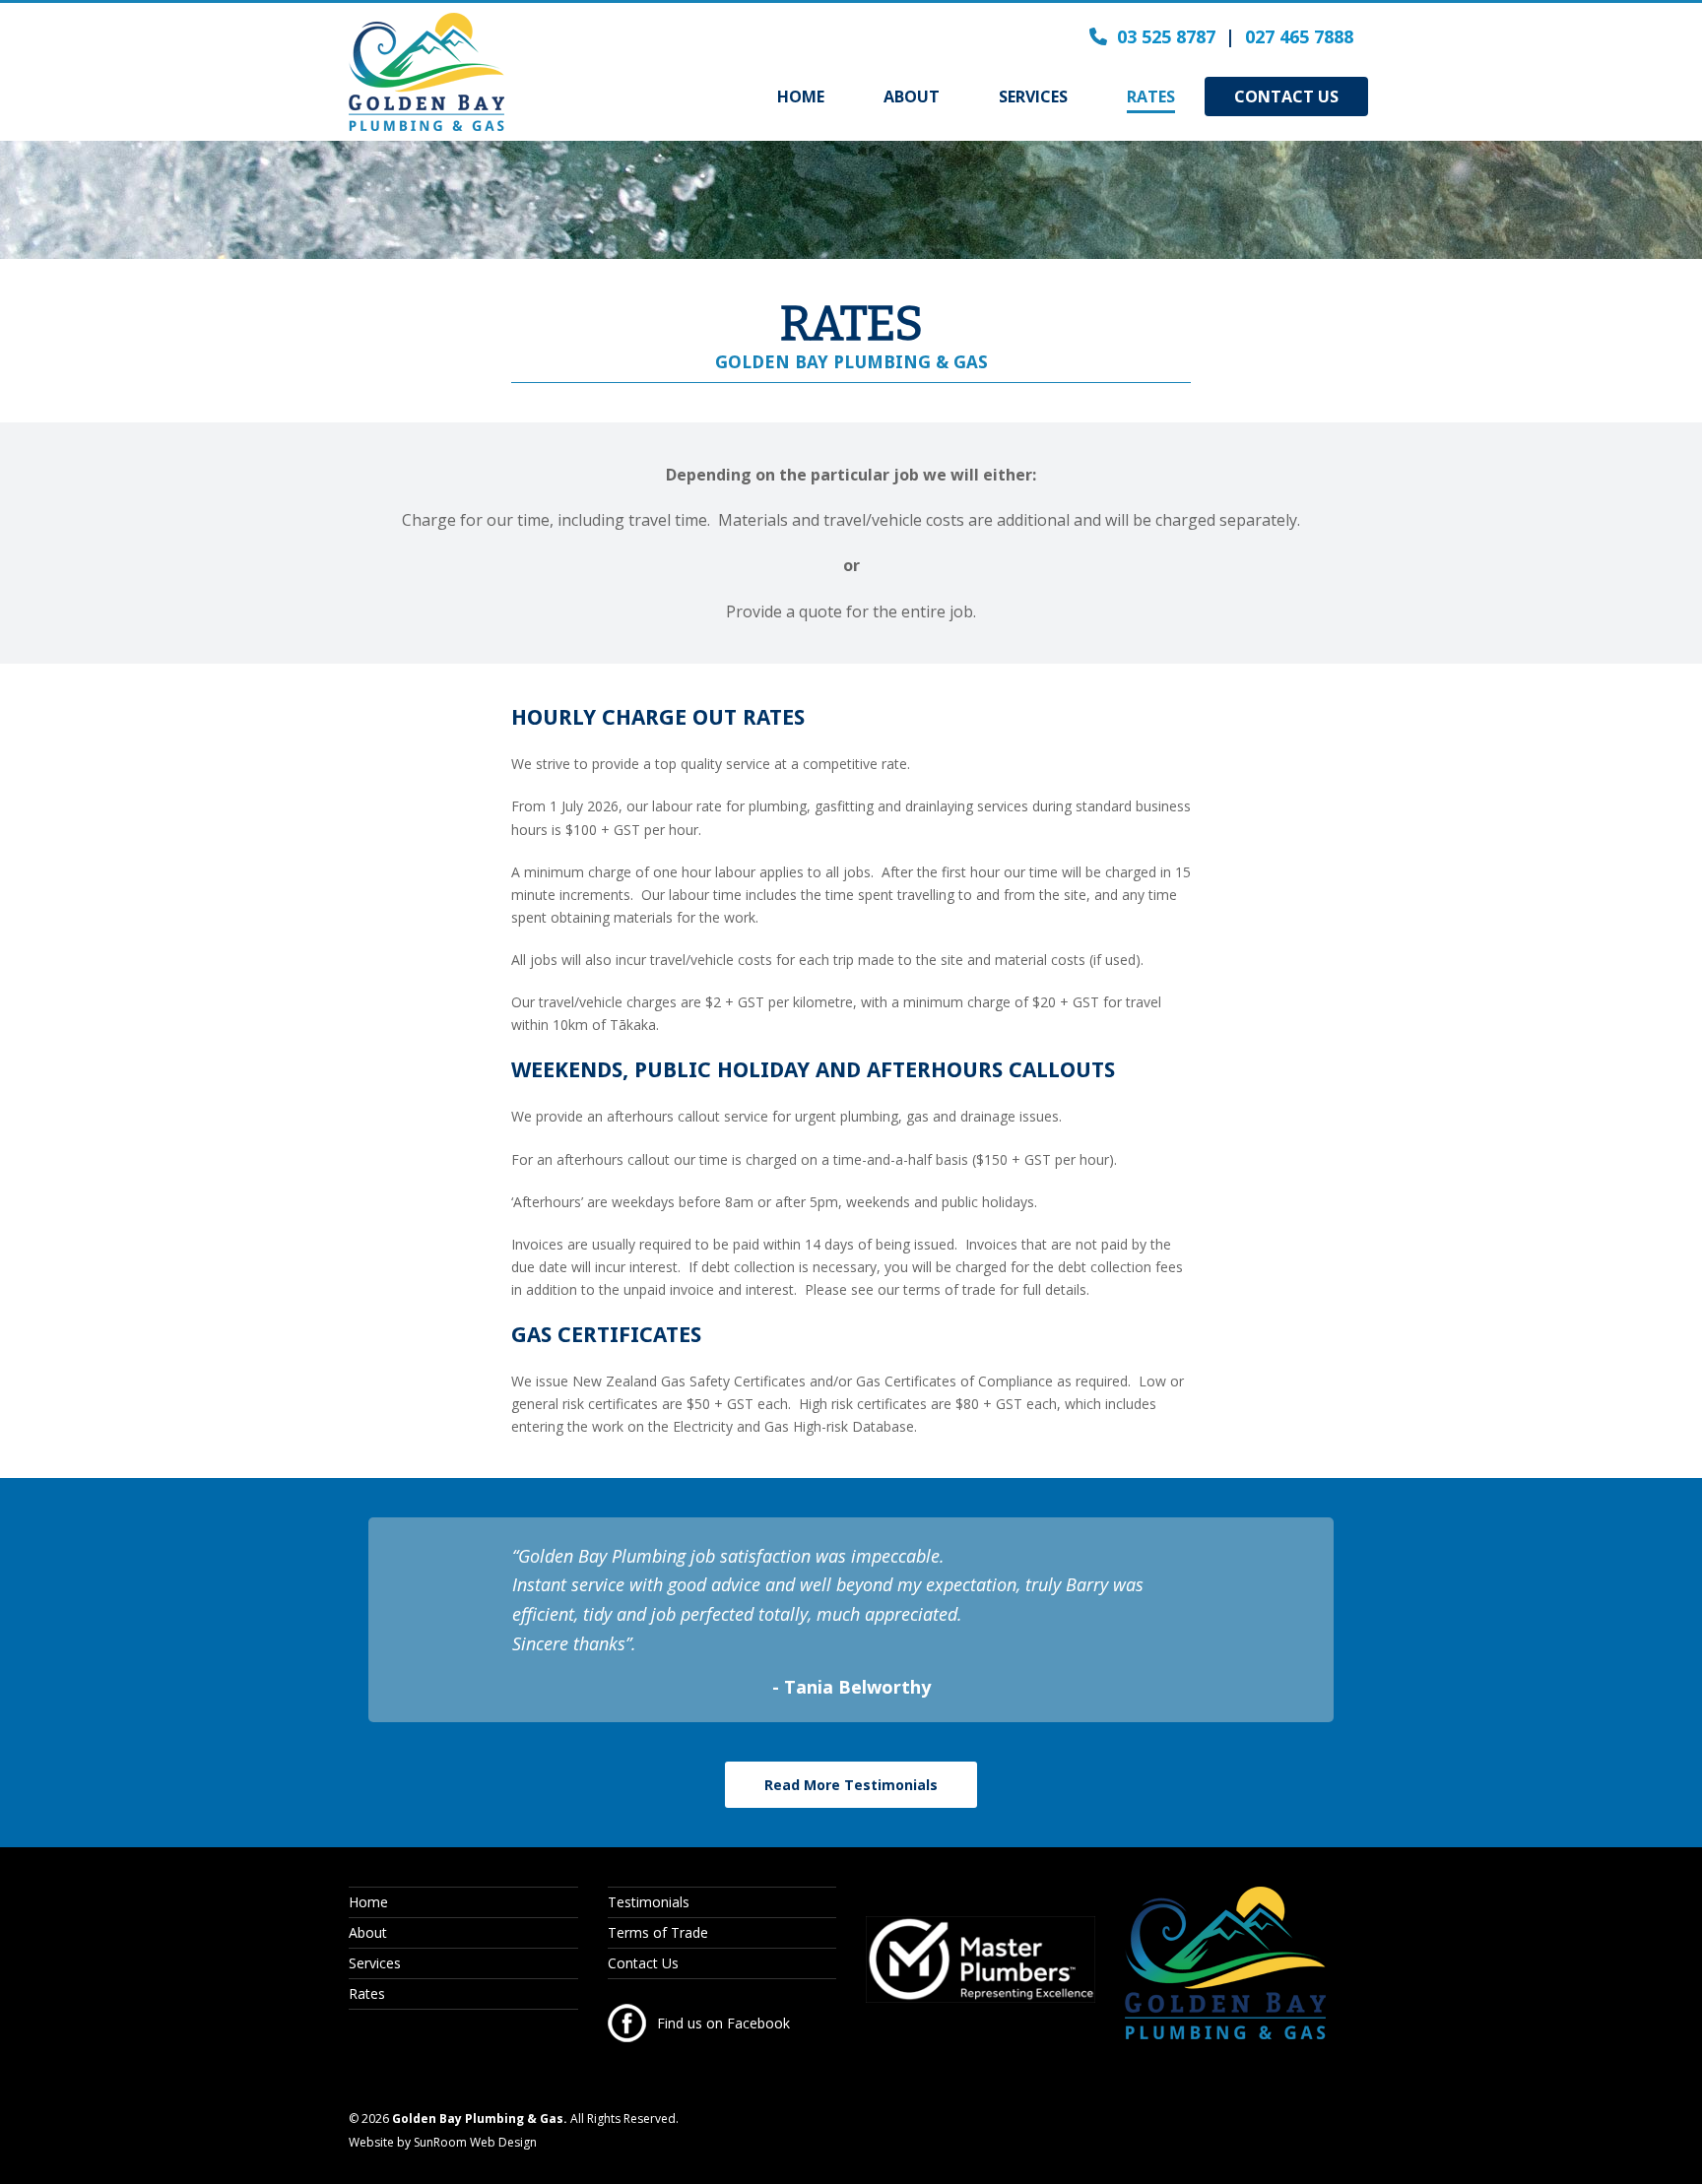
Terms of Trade (658, 1932)
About (368, 1932)
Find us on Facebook (723, 2023)
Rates (367, 1993)
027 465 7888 (1299, 36)
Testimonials (649, 1902)
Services (375, 1963)
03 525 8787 (1166, 36)
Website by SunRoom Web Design (443, 2142)
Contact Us (643, 1963)
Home (368, 1902)
